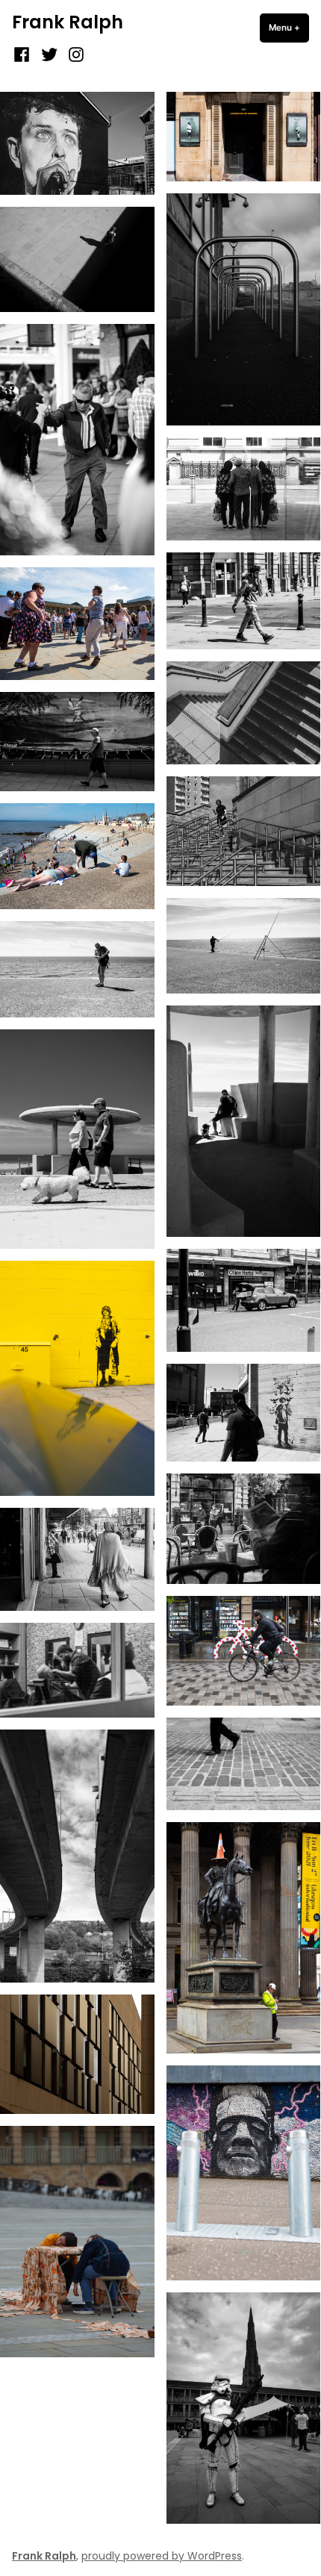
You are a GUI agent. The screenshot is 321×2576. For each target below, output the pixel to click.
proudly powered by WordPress (162, 2556)
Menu (289, 28)
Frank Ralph (68, 22)
